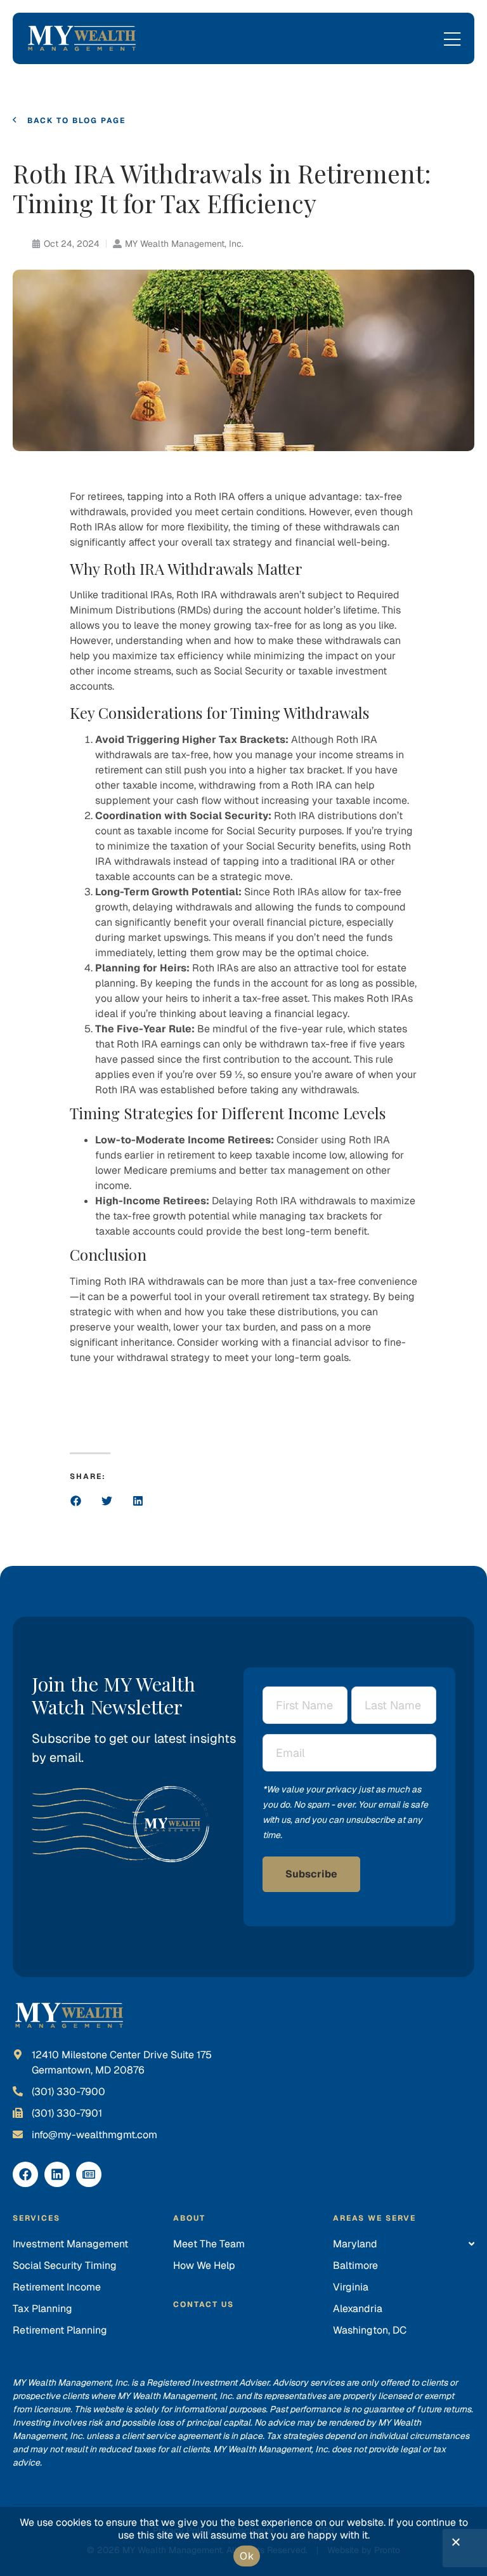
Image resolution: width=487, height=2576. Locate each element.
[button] (76, 1501)
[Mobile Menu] (452, 40)
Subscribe (311, 1874)
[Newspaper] (89, 2174)
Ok (247, 2556)
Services (36, 2218)
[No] (455, 2545)
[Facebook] (25, 2174)
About (189, 2218)
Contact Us (204, 2304)
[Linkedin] (57, 2174)
